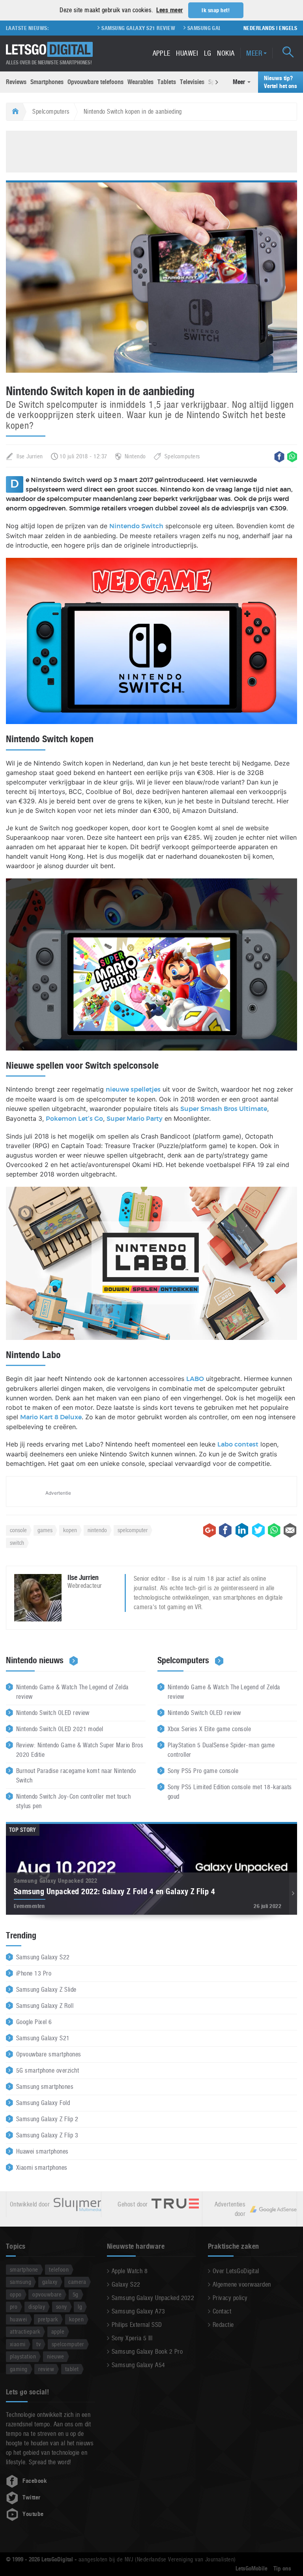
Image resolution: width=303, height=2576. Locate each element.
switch (17, 1543)
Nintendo (135, 456)
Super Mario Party (135, 1119)
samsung (21, 2282)
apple (58, 2331)
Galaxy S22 (126, 2284)
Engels (288, 28)
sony (62, 2307)
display (37, 2307)
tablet (72, 2369)
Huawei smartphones (42, 2151)
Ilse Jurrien (30, 456)
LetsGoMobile (252, 2568)
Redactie (223, 2325)
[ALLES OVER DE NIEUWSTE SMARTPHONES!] (49, 50)
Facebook (35, 2481)
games (45, 1530)
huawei (19, 2319)
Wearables (140, 82)
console (18, 1530)
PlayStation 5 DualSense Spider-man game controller (221, 1750)
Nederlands (259, 28)
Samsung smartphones (45, 2087)
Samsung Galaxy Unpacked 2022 (153, 2298)
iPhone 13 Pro (34, 1973)
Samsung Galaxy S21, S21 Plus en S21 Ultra (210, 28)
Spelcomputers (51, 112)
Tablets (167, 82)
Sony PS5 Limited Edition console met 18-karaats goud (230, 1792)
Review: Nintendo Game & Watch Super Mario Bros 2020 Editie (80, 1750)
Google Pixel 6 (34, 2022)
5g (76, 2294)
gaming (19, 2369)
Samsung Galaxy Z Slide (46, 1990)
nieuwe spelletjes (133, 1090)
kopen (70, 1530)
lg (80, 2307)
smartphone (24, 2269)
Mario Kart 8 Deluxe (51, 1417)
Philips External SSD (137, 2325)
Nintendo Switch (136, 526)
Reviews (16, 82)
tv (38, 2344)
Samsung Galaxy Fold (43, 2103)
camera (77, 2282)
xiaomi (18, 2344)
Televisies (192, 82)
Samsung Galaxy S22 (43, 1957)
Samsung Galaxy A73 (138, 2311)
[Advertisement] (151, 150)
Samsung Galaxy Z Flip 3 (47, 2135)
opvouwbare (47, 2294)
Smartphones (47, 82)
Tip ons (282, 2568)
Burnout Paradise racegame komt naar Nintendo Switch (76, 1776)
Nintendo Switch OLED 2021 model (60, 1729)
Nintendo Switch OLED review (53, 1713)
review (46, 2369)
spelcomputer (133, 1530)
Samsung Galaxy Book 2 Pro (147, 2352)
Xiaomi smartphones (42, 2168)
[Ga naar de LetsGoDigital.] (14, 112)
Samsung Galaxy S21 (43, 2038)
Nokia (226, 53)
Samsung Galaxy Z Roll (45, 2006)
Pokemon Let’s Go (74, 1119)
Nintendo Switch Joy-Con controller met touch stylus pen (73, 1801)
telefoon (59, 2269)
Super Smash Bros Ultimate (224, 1109)
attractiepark (25, 2331)
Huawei (187, 53)
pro (14, 2307)
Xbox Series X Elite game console (209, 1729)
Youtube (33, 2514)
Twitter (31, 2497)
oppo (16, 2294)
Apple (162, 53)
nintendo (97, 1530)
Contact (222, 2311)
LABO (195, 1379)
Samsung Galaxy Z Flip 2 (47, 2119)
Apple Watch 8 (130, 2271)
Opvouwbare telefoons (95, 82)
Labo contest (238, 1445)
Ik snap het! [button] (216, 10)
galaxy (50, 2282)
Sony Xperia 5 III (132, 2338)
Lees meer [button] (169, 10)
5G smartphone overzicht (48, 2070)
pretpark (48, 2319)
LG (208, 53)
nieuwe (56, 2356)
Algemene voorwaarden (242, 2284)
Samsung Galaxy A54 (138, 2365)
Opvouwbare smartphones (49, 2054)
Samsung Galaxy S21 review (104, 28)
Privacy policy (230, 2298)
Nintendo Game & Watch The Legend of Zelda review (72, 1692)
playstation (23, 2356)
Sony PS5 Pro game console (203, 1771)
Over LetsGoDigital (236, 2271)
